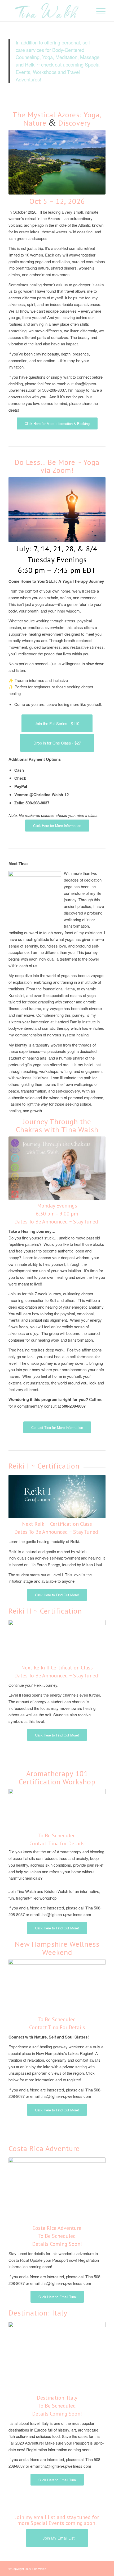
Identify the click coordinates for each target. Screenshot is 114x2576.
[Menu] (98, 11)
